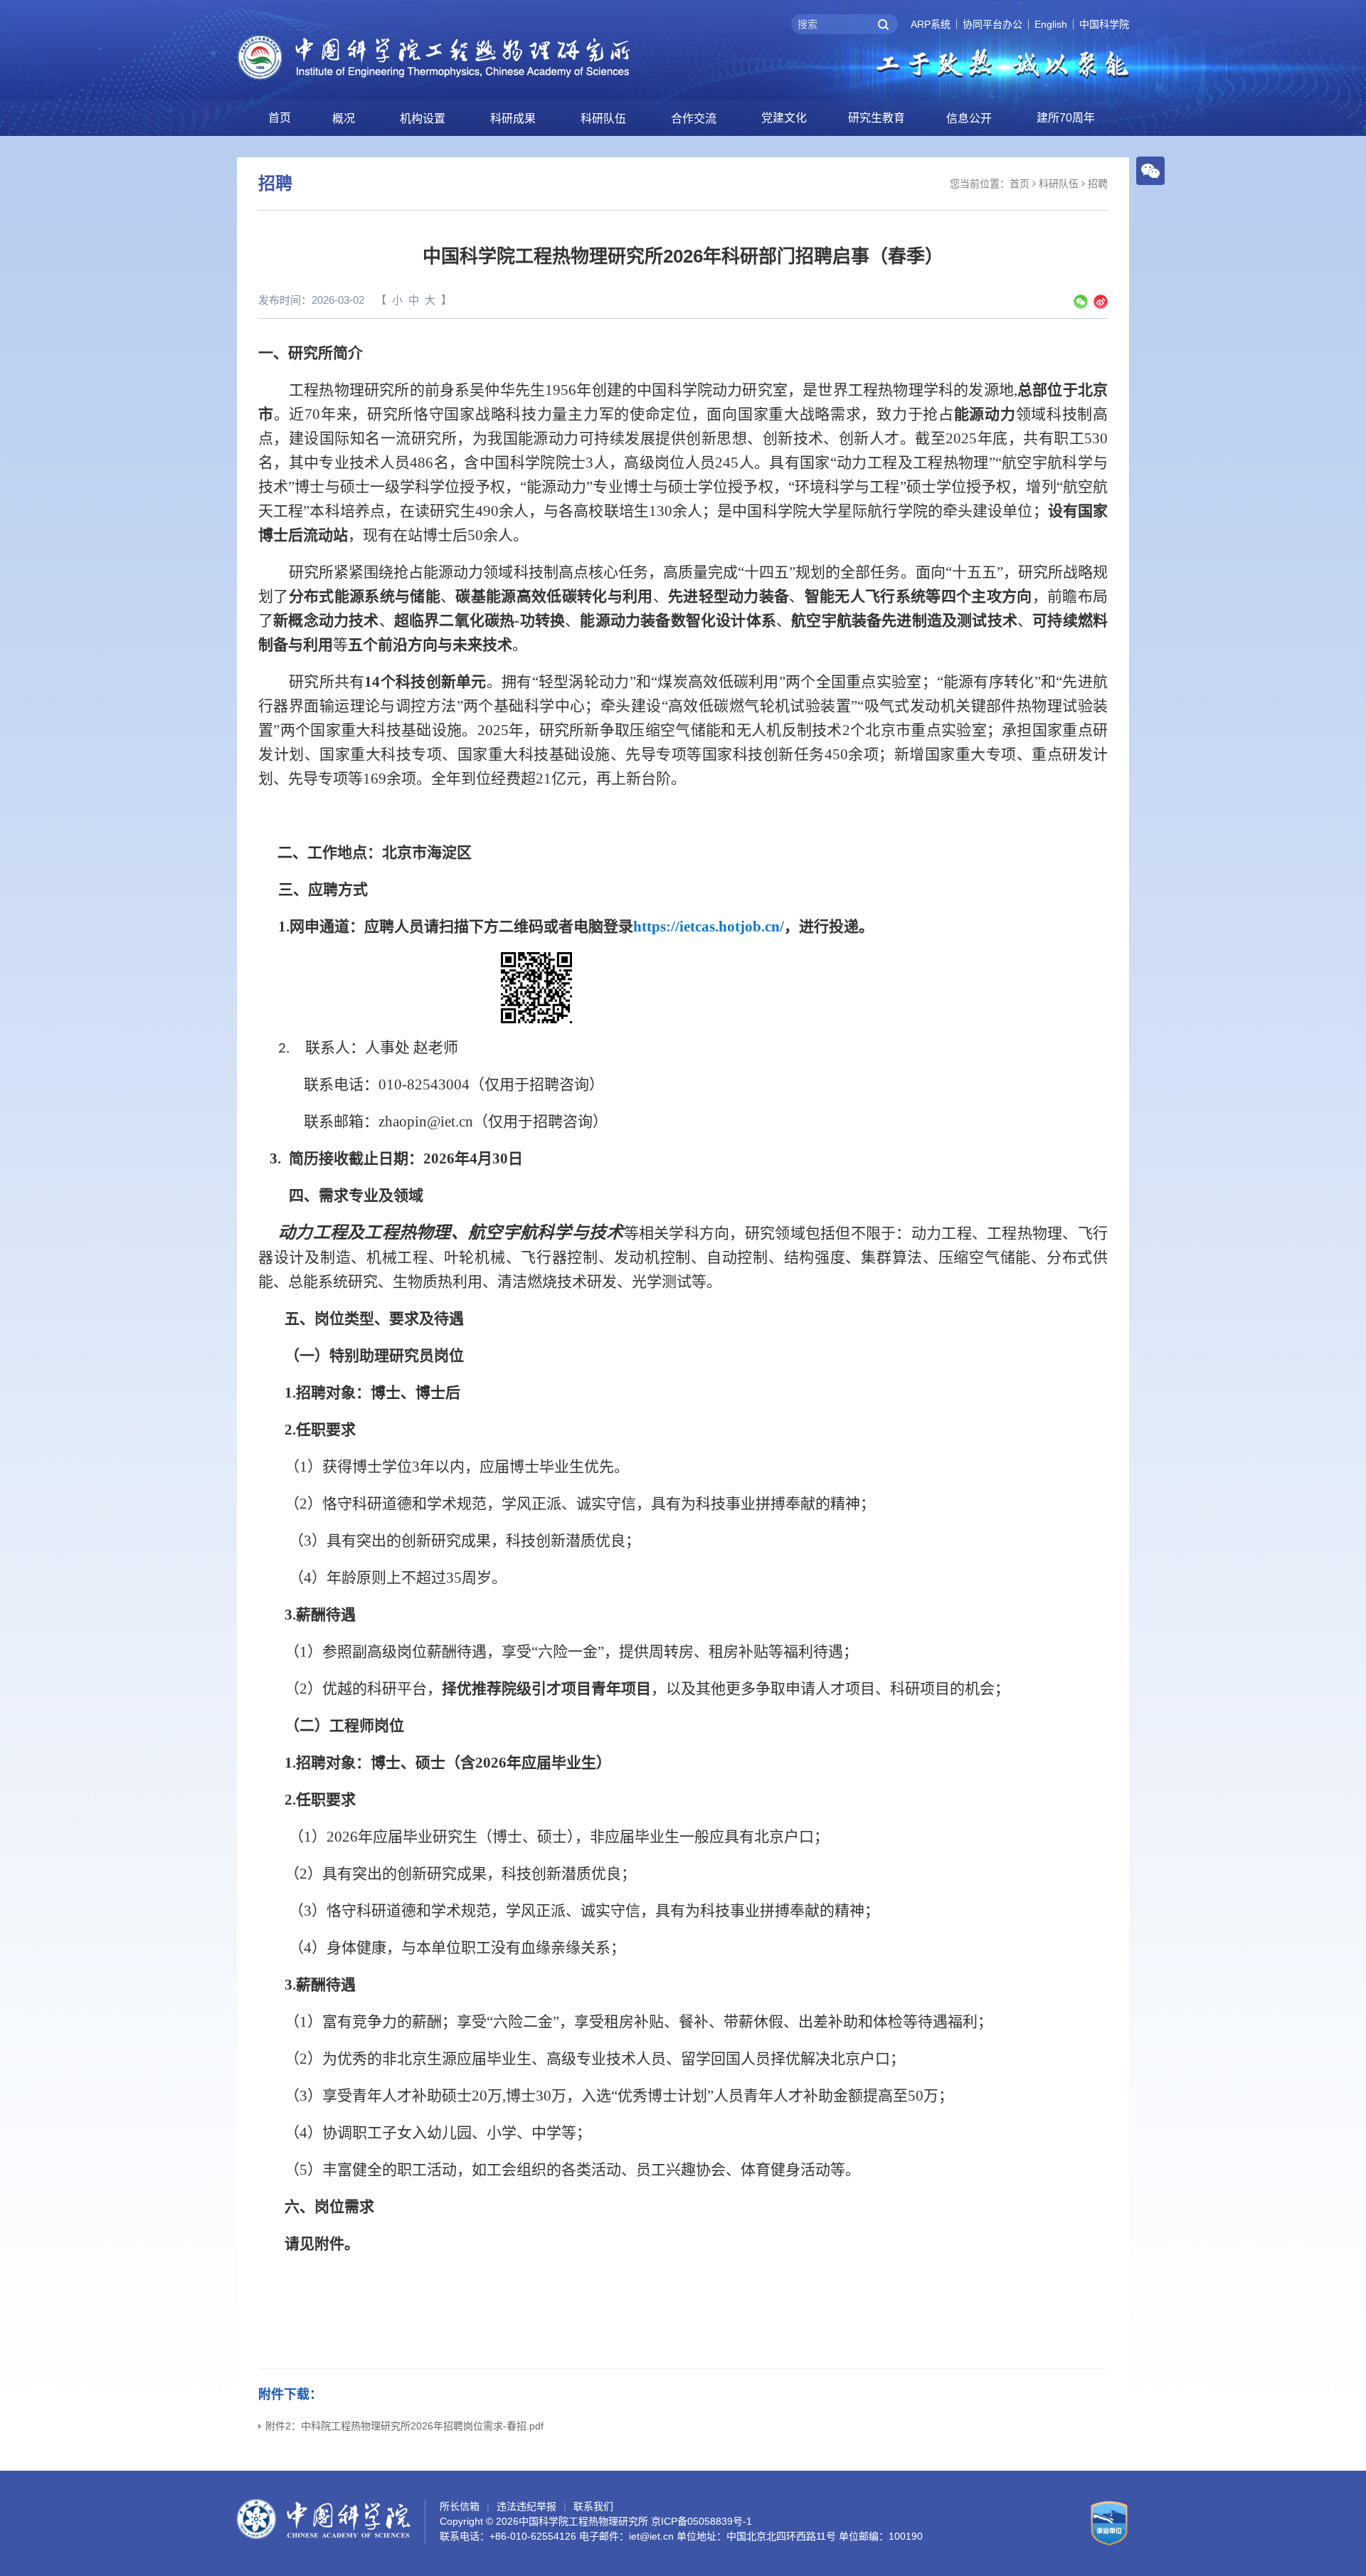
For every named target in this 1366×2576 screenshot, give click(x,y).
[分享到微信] (1081, 302)
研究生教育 (877, 118)
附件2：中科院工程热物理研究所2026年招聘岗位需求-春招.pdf (404, 2426)
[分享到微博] (1101, 302)
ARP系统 (931, 24)
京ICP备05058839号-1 (701, 2521)
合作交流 (694, 118)
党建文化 (784, 118)
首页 (280, 118)
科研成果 (513, 118)
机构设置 (423, 118)
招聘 (1098, 184)
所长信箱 (460, 2506)
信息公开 (969, 118)
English (1051, 24)
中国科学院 (1104, 24)
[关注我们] (1150, 170)
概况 (344, 118)
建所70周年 (1066, 118)
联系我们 (593, 2506)
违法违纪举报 (526, 2506)
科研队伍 (603, 118)
